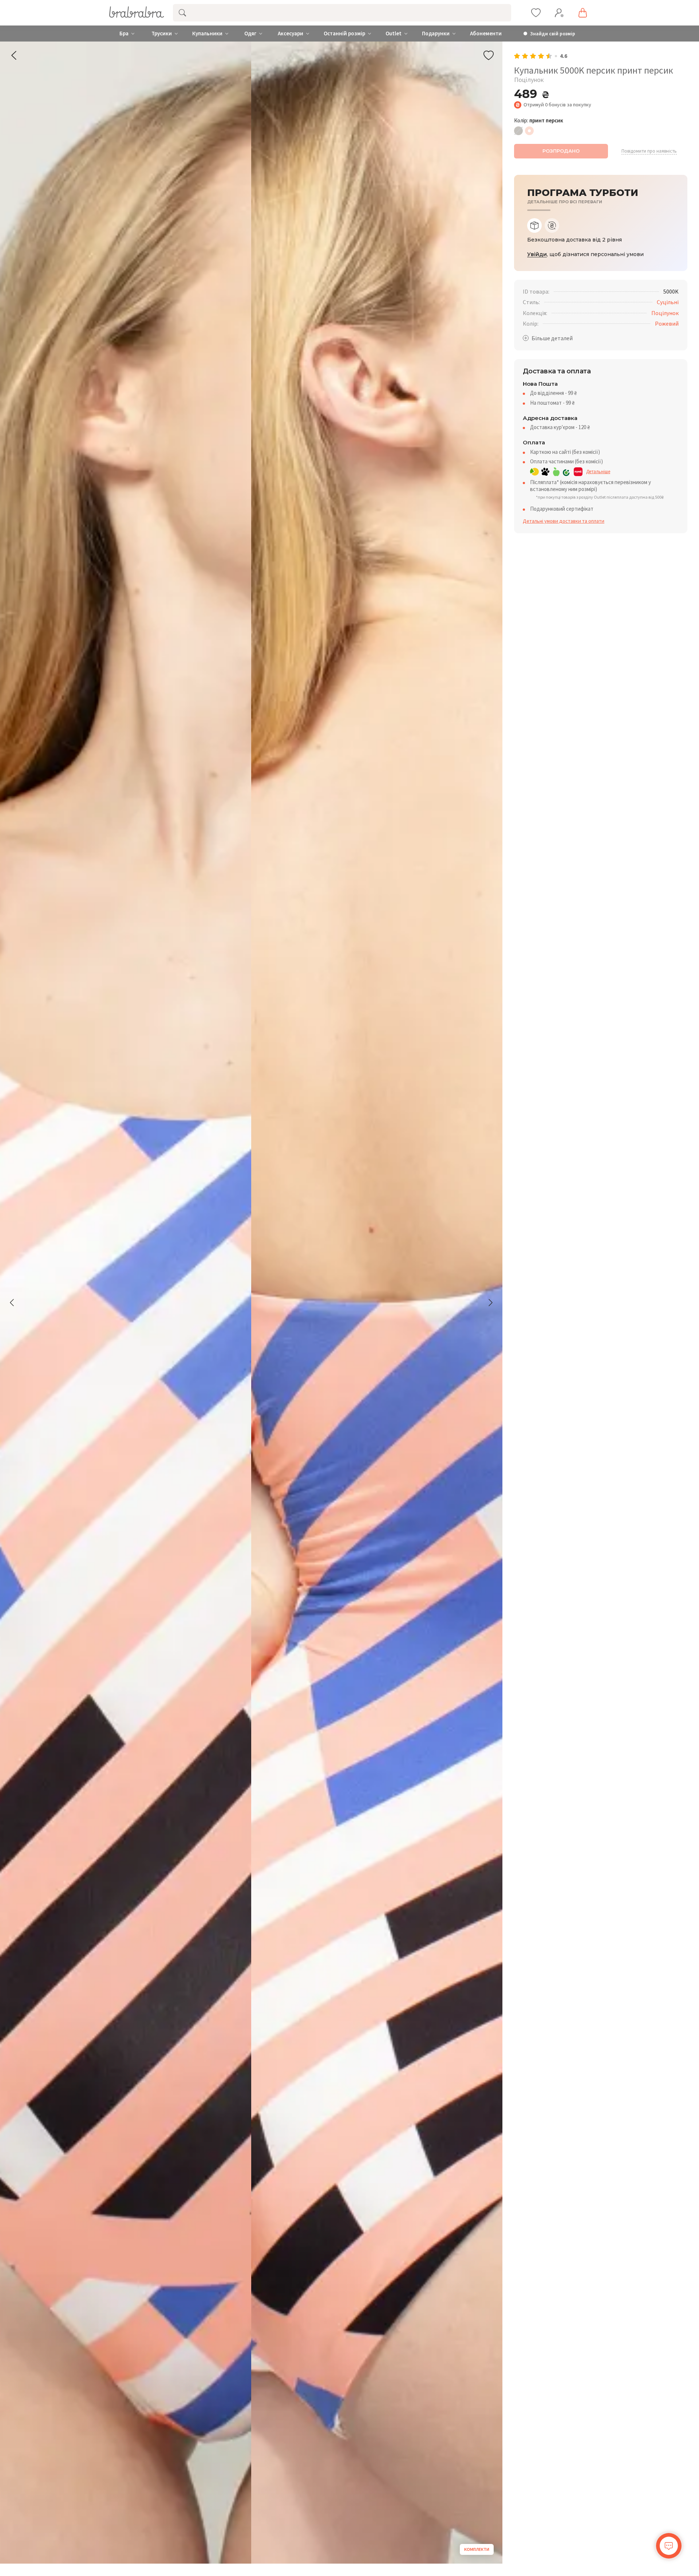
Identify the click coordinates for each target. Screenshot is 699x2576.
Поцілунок (665, 313)
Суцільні (668, 302)
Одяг (250, 34)
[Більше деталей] (548, 338)
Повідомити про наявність (649, 151)
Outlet (394, 34)
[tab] (534, 225)
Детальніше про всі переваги (565, 202)
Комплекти (477, 2549)
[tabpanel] (601, 240)
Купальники (207, 34)
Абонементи (486, 34)
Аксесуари (291, 34)
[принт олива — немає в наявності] (518, 131)
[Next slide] (490, 1303)
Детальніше (598, 472)
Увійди (537, 254)
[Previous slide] (12, 1303)
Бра (124, 34)
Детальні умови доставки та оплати (564, 521)
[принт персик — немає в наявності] (529, 131)
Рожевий (667, 323)
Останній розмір (344, 34)
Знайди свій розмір (553, 34)
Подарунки (436, 34)
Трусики (162, 34)
